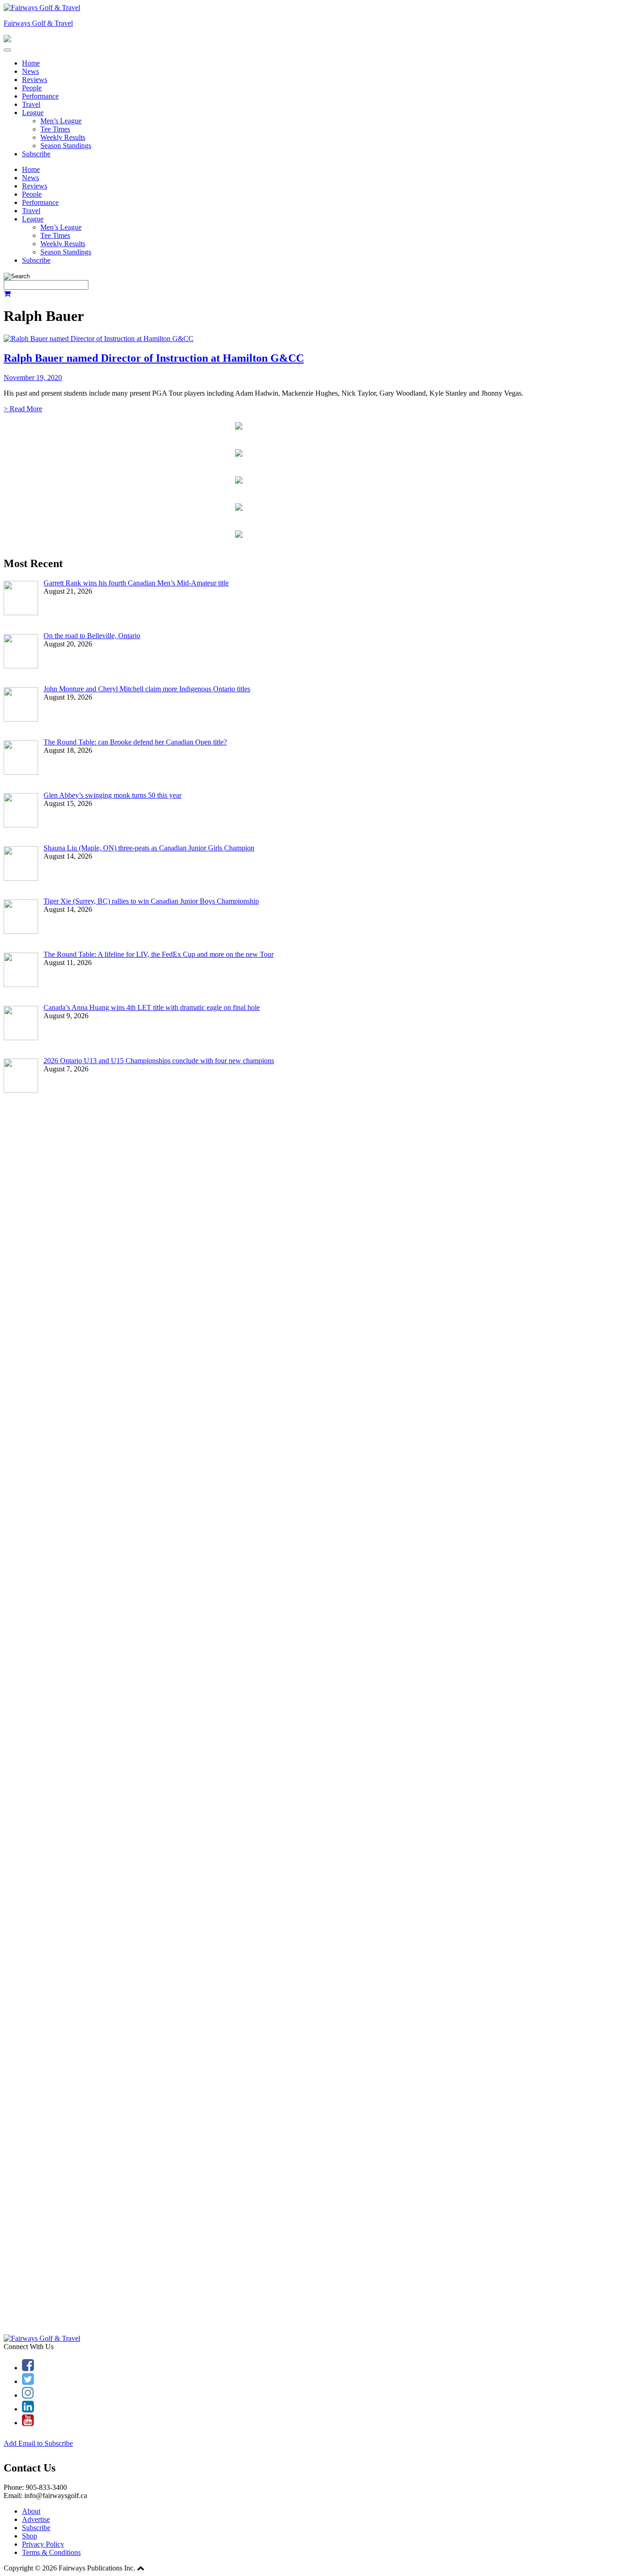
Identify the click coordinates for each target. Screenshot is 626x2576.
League (33, 113)
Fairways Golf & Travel (38, 23)
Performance (40, 96)
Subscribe (36, 154)
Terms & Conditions (51, 2552)
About (31, 2511)
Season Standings (66, 146)
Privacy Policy (43, 2544)
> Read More (23, 409)
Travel (31, 104)
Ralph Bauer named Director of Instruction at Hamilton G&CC (154, 358)
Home (31, 63)
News (30, 71)
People (32, 88)
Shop (30, 2536)
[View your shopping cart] (7, 294)
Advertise (36, 2519)
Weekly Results (63, 137)
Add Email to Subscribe (38, 2443)
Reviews (35, 80)
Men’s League (61, 121)
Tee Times (55, 129)
